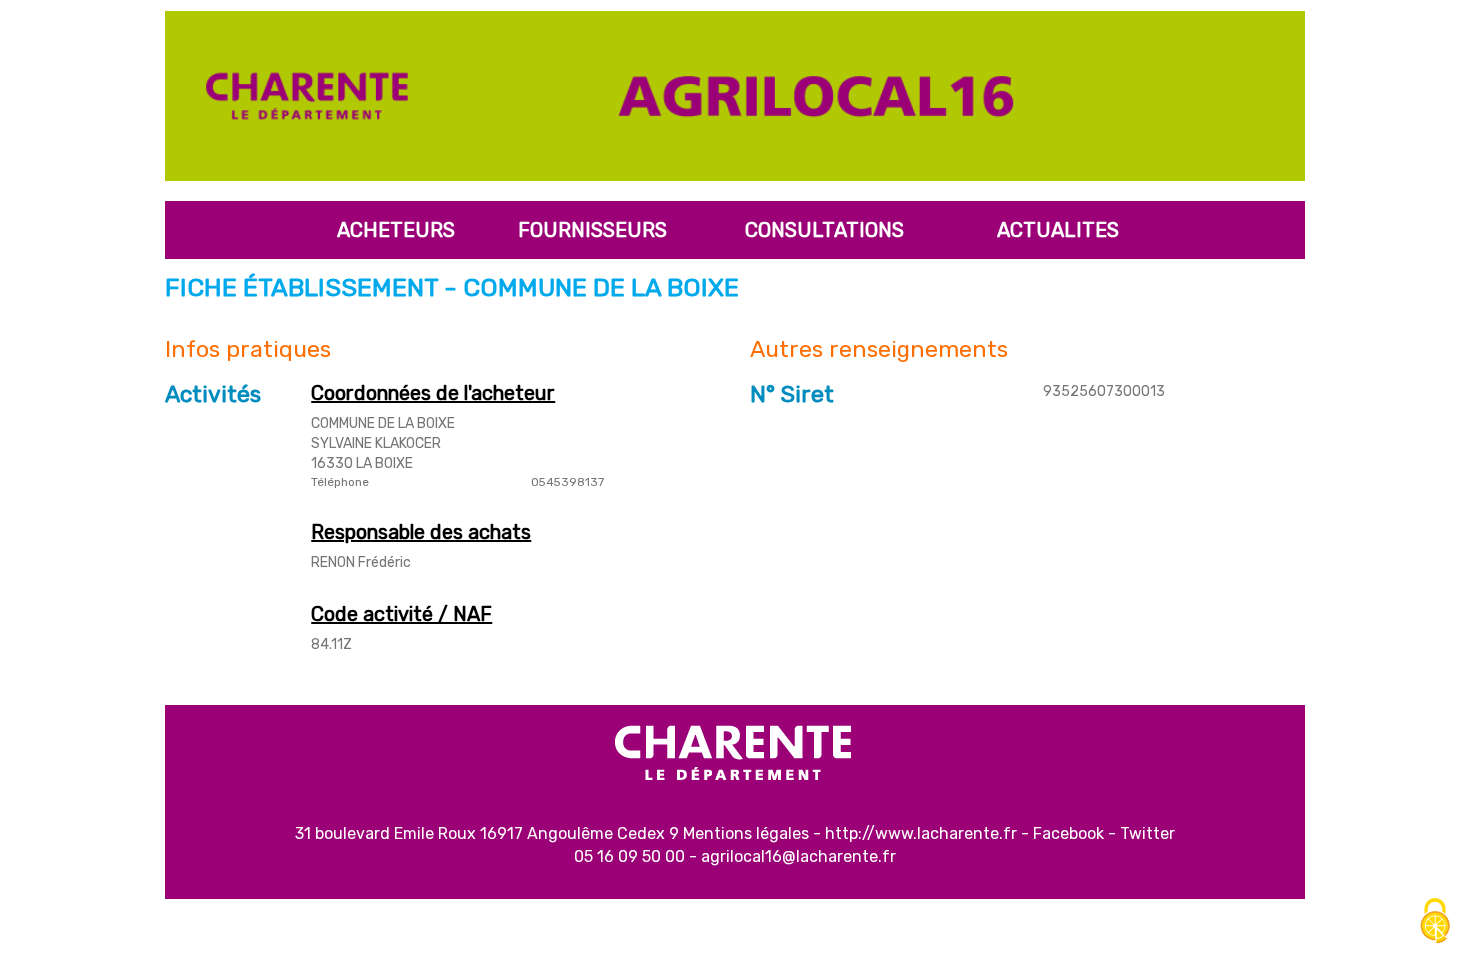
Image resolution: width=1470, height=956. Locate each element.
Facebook (1068, 833)
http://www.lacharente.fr (921, 833)
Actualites (1058, 230)
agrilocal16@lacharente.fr (798, 856)
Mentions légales (746, 833)
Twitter (1147, 833)
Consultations (824, 230)
